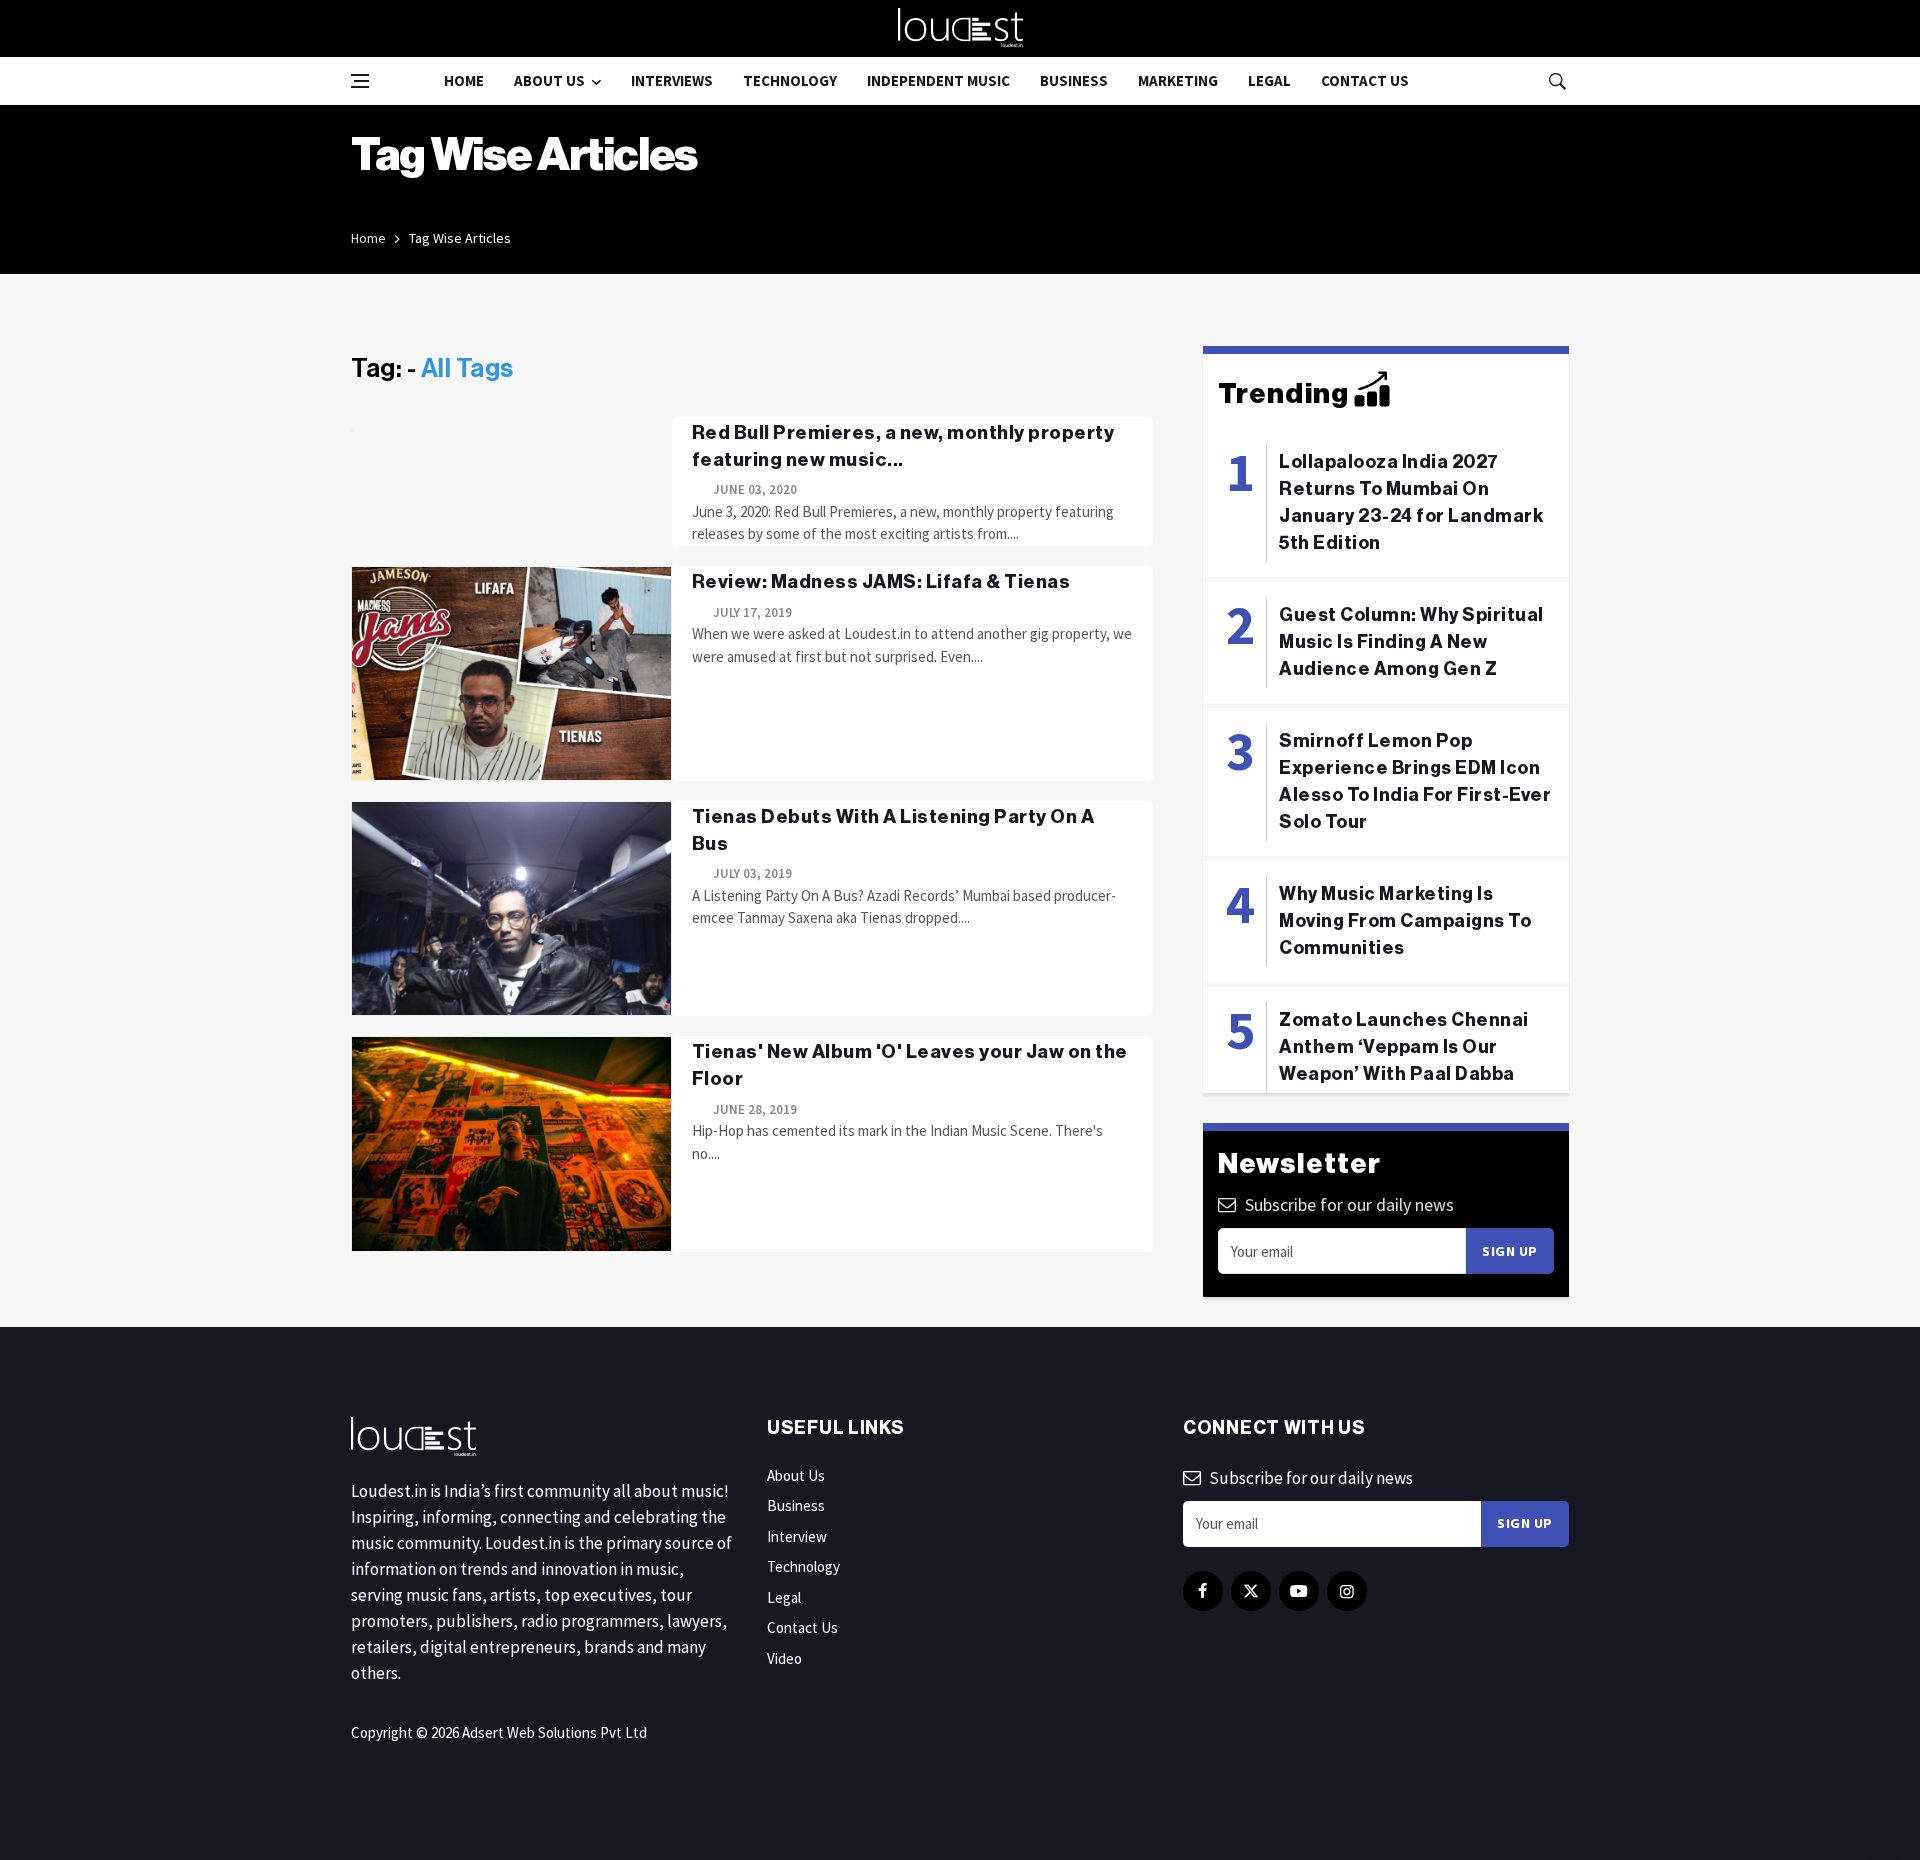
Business (1074, 80)
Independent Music (938, 80)
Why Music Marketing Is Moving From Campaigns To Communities (1405, 921)
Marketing (1178, 80)
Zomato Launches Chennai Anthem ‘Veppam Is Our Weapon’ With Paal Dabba (1404, 1047)
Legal (1269, 80)
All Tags (467, 369)
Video (784, 1658)
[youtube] (1299, 1591)
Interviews (672, 80)
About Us (549, 80)
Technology (790, 80)
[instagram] (1347, 1591)
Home (464, 80)
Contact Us (1365, 80)
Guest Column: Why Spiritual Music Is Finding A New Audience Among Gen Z (1411, 642)
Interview (797, 1536)
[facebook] (1203, 1591)
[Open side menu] (360, 81)
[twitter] (1251, 1591)
